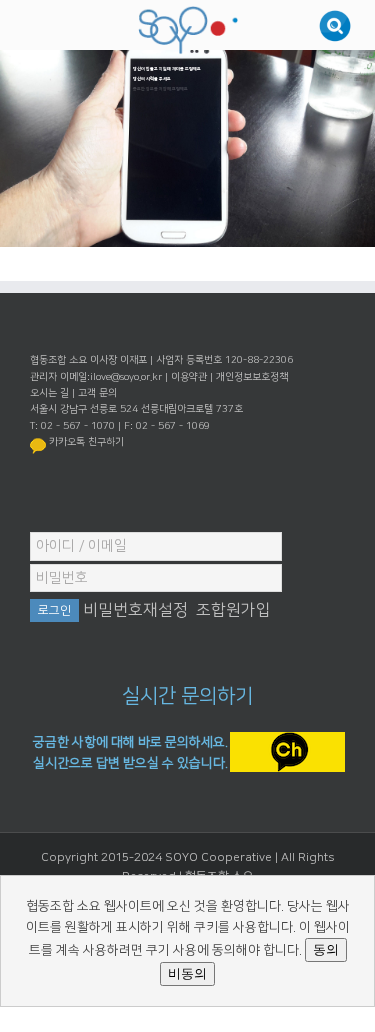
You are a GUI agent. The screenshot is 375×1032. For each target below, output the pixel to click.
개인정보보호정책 (252, 377)
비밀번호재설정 (135, 610)
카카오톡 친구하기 (86, 442)
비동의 (187, 973)
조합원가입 (233, 610)
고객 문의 (97, 393)
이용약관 (189, 377)
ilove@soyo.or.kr (126, 377)
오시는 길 (49, 393)
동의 (326, 949)
